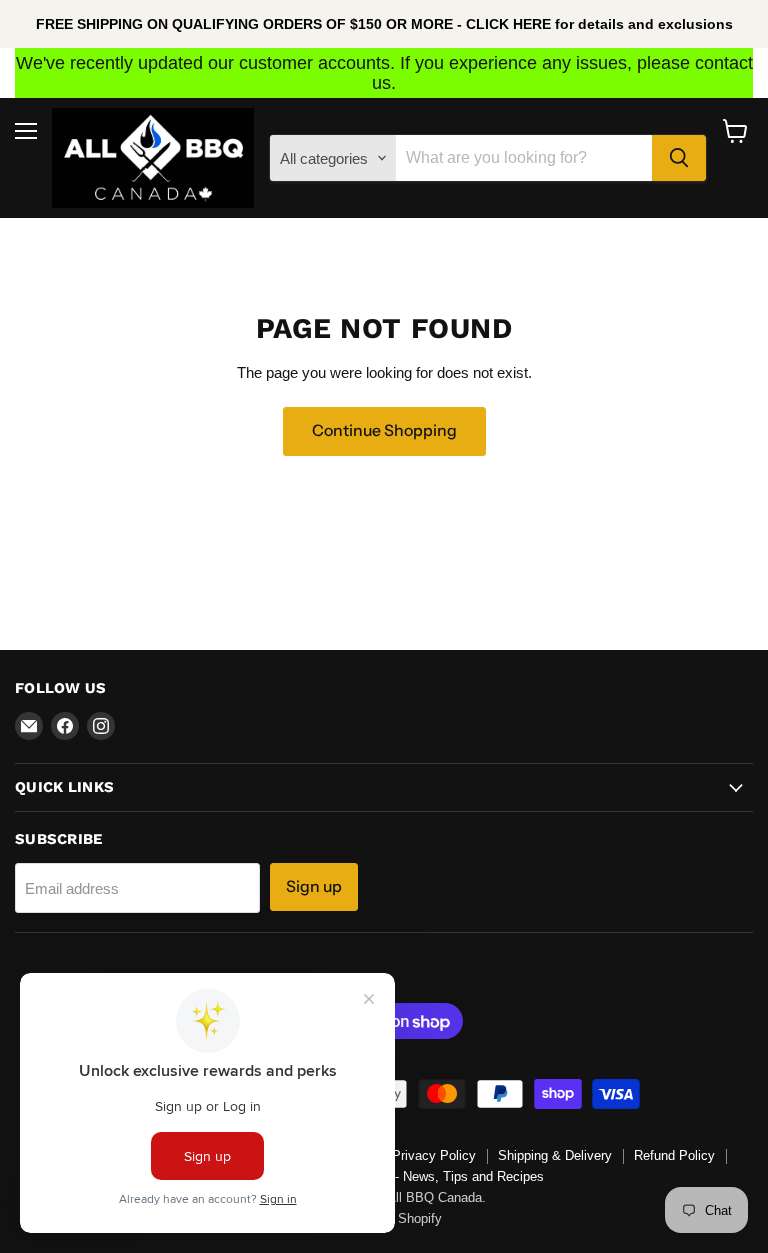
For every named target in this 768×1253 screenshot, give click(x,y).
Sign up (314, 886)
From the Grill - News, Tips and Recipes (428, 1176)
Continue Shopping (384, 430)
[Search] (679, 158)
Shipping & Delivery (555, 1155)
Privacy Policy (434, 1155)
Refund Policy (674, 1155)
